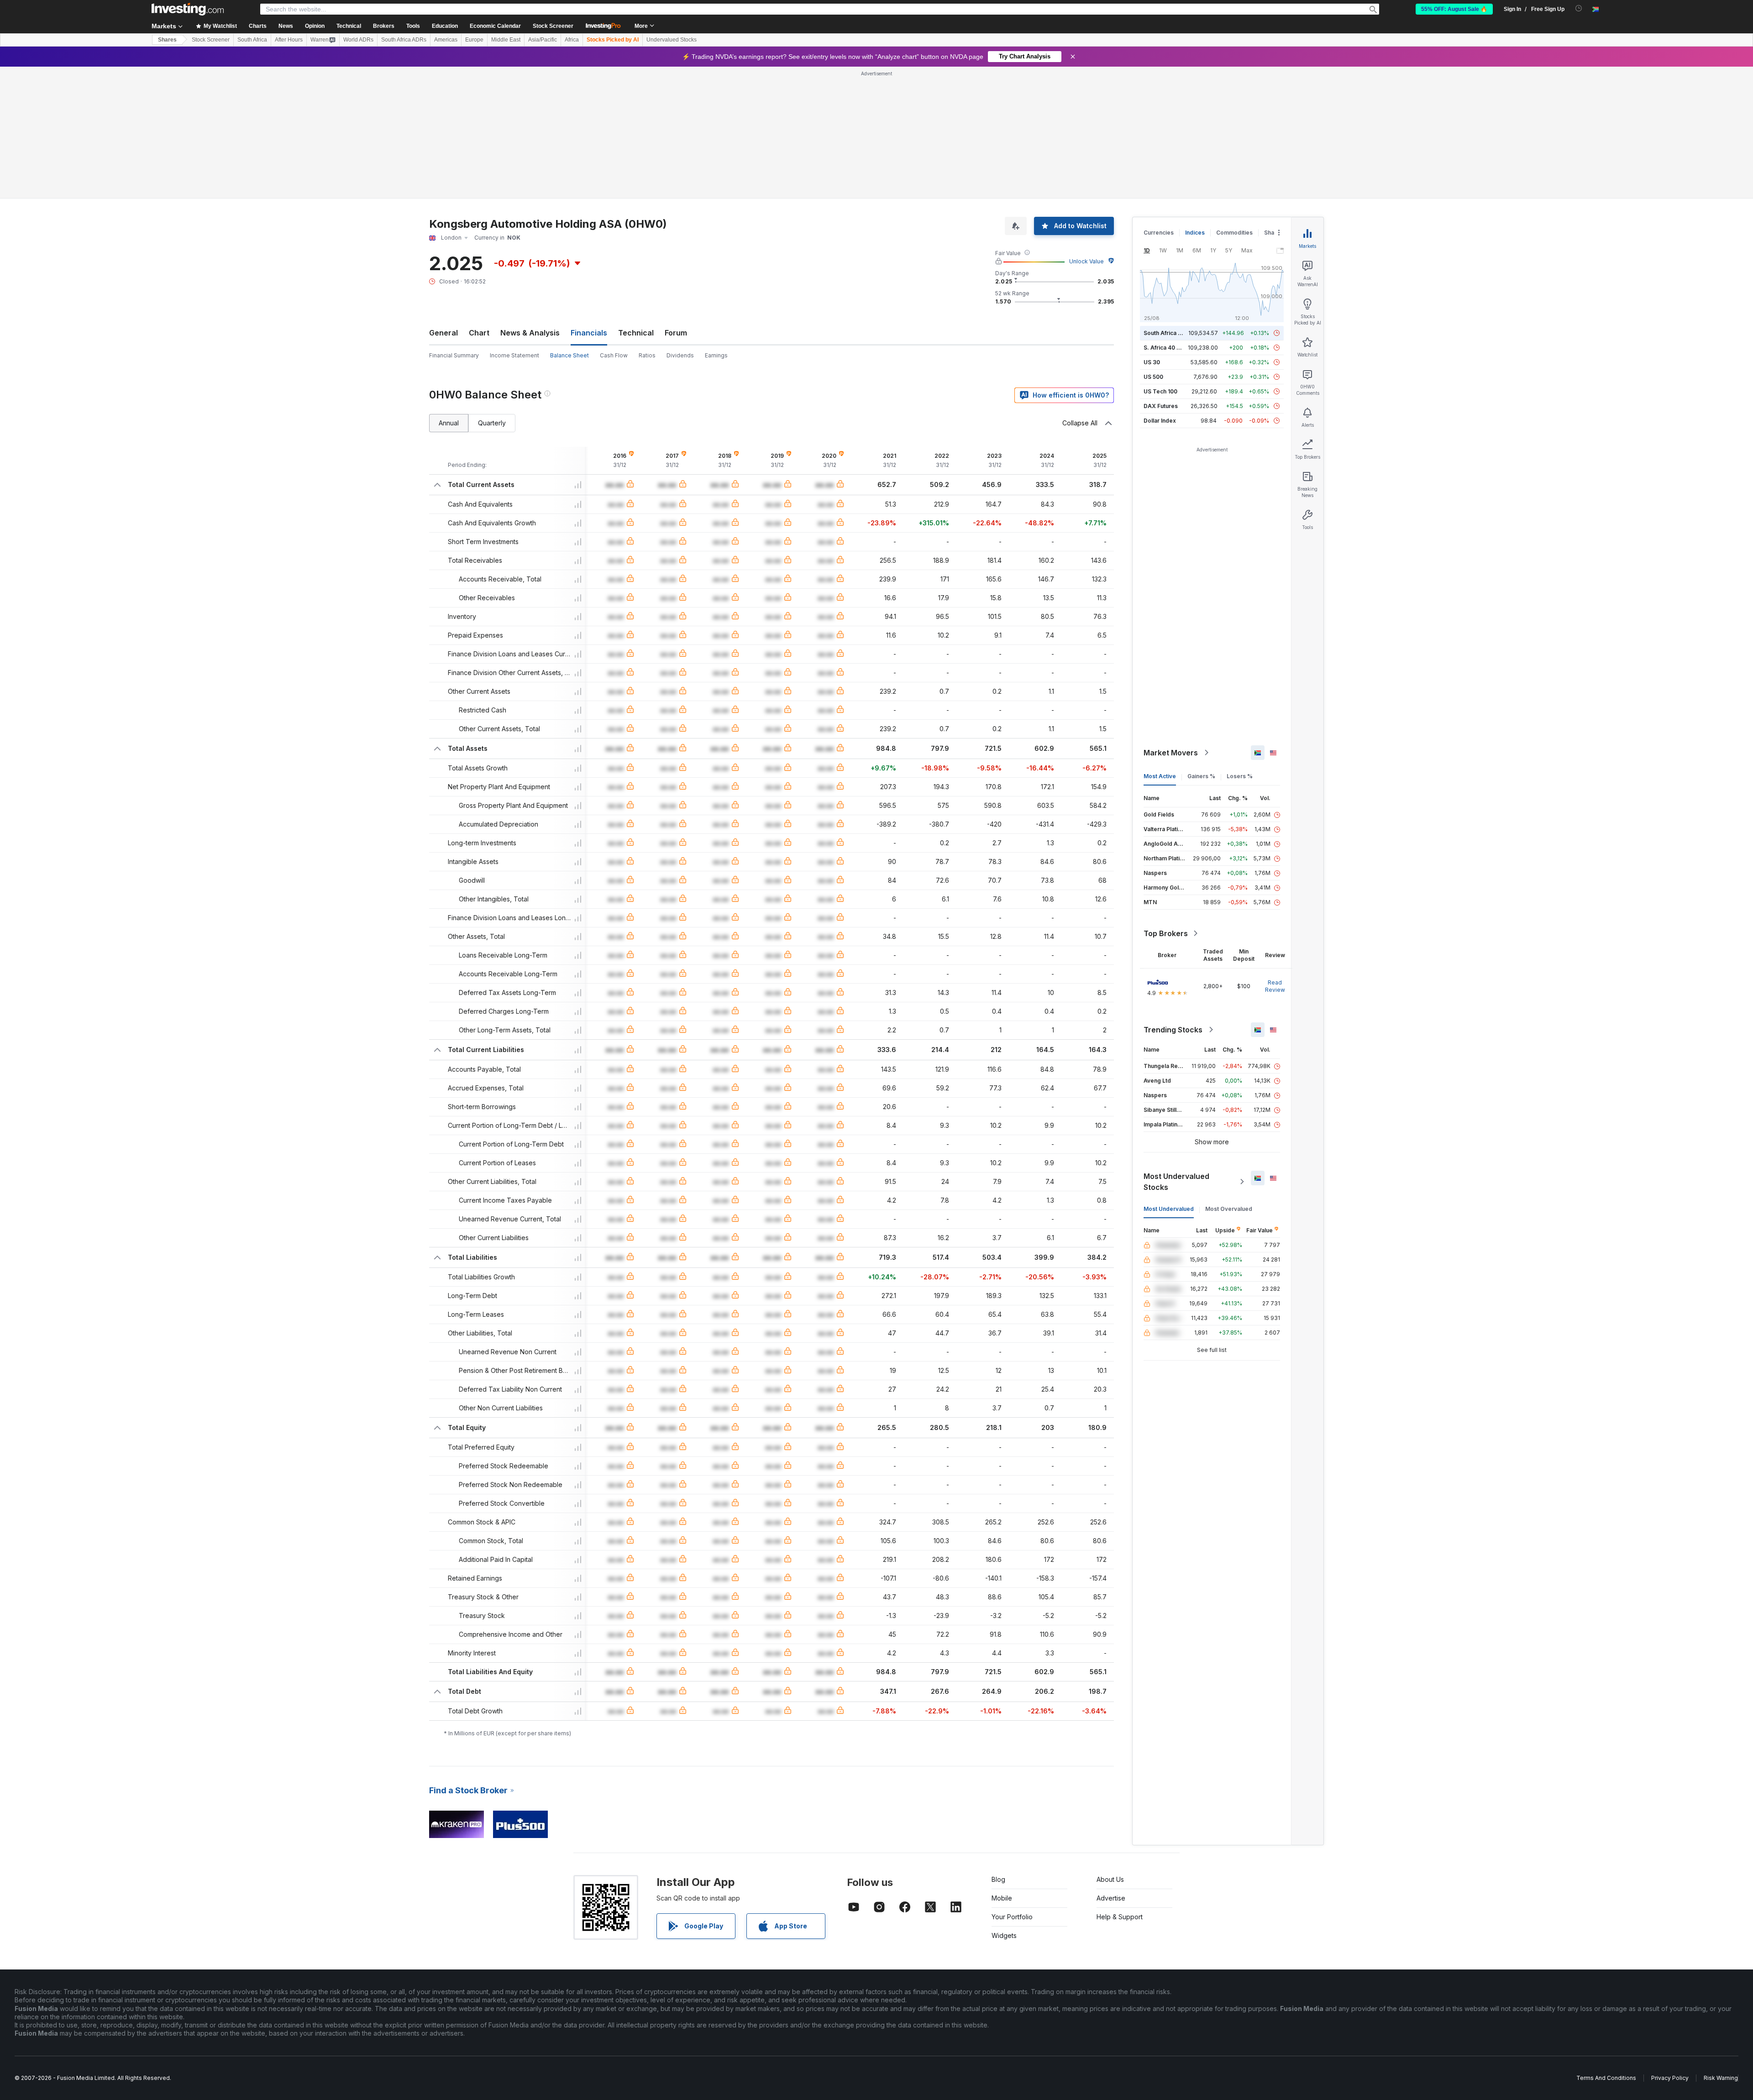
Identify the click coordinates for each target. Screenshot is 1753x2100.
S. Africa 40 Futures (1170, 348)
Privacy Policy (1670, 2078)
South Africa (252, 40)
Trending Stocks (1173, 1030)
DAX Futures (1161, 406)
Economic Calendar (495, 26)
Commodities (1234, 233)
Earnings (716, 355)
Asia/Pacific (543, 40)
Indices (1195, 233)
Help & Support (1120, 1917)
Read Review (1275, 986)
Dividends (680, 355)
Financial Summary (454, 355)
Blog (998, 1879)
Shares (167, 40)
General (443, 333)
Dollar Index (1160, 421)
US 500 (1153, 377)
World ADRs (358, 40)
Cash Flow (614, 355)
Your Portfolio (1012, 1917)
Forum (676, 333)
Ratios (647, 355)
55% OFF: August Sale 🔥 (1454, 9)
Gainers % (1201, 776)
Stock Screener (553, 26)
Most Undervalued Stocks (1176, 1182)
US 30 (1152, 362)
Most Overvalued (1229, 1209)
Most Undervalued (1169, 1209)
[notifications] (1579, 8)
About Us (1110, 1879)
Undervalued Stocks (672, 40)
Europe (474, 40)
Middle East (506, 40)
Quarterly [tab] (492, 423)
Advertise (1111, 1898)
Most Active (1160, 776)
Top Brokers (1166, 933)
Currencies (1159, 233)
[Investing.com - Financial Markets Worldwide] (188, 9)
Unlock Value (1086, 261)
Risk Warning (1721, 2078)
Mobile (1002, 1898)
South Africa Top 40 (1170, 333)
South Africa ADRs (404, 40)
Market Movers (1171, 753)
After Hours (289, 40)
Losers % (1240, 776)
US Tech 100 (1160, 391)
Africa (572, 40)
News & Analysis (530, 333)
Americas (446, 40)
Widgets (1004, 1935)
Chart (479, 333)
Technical (636, 333)
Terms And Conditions (1606, 2078)
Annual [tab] (449, 423)
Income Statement (514, 355)
